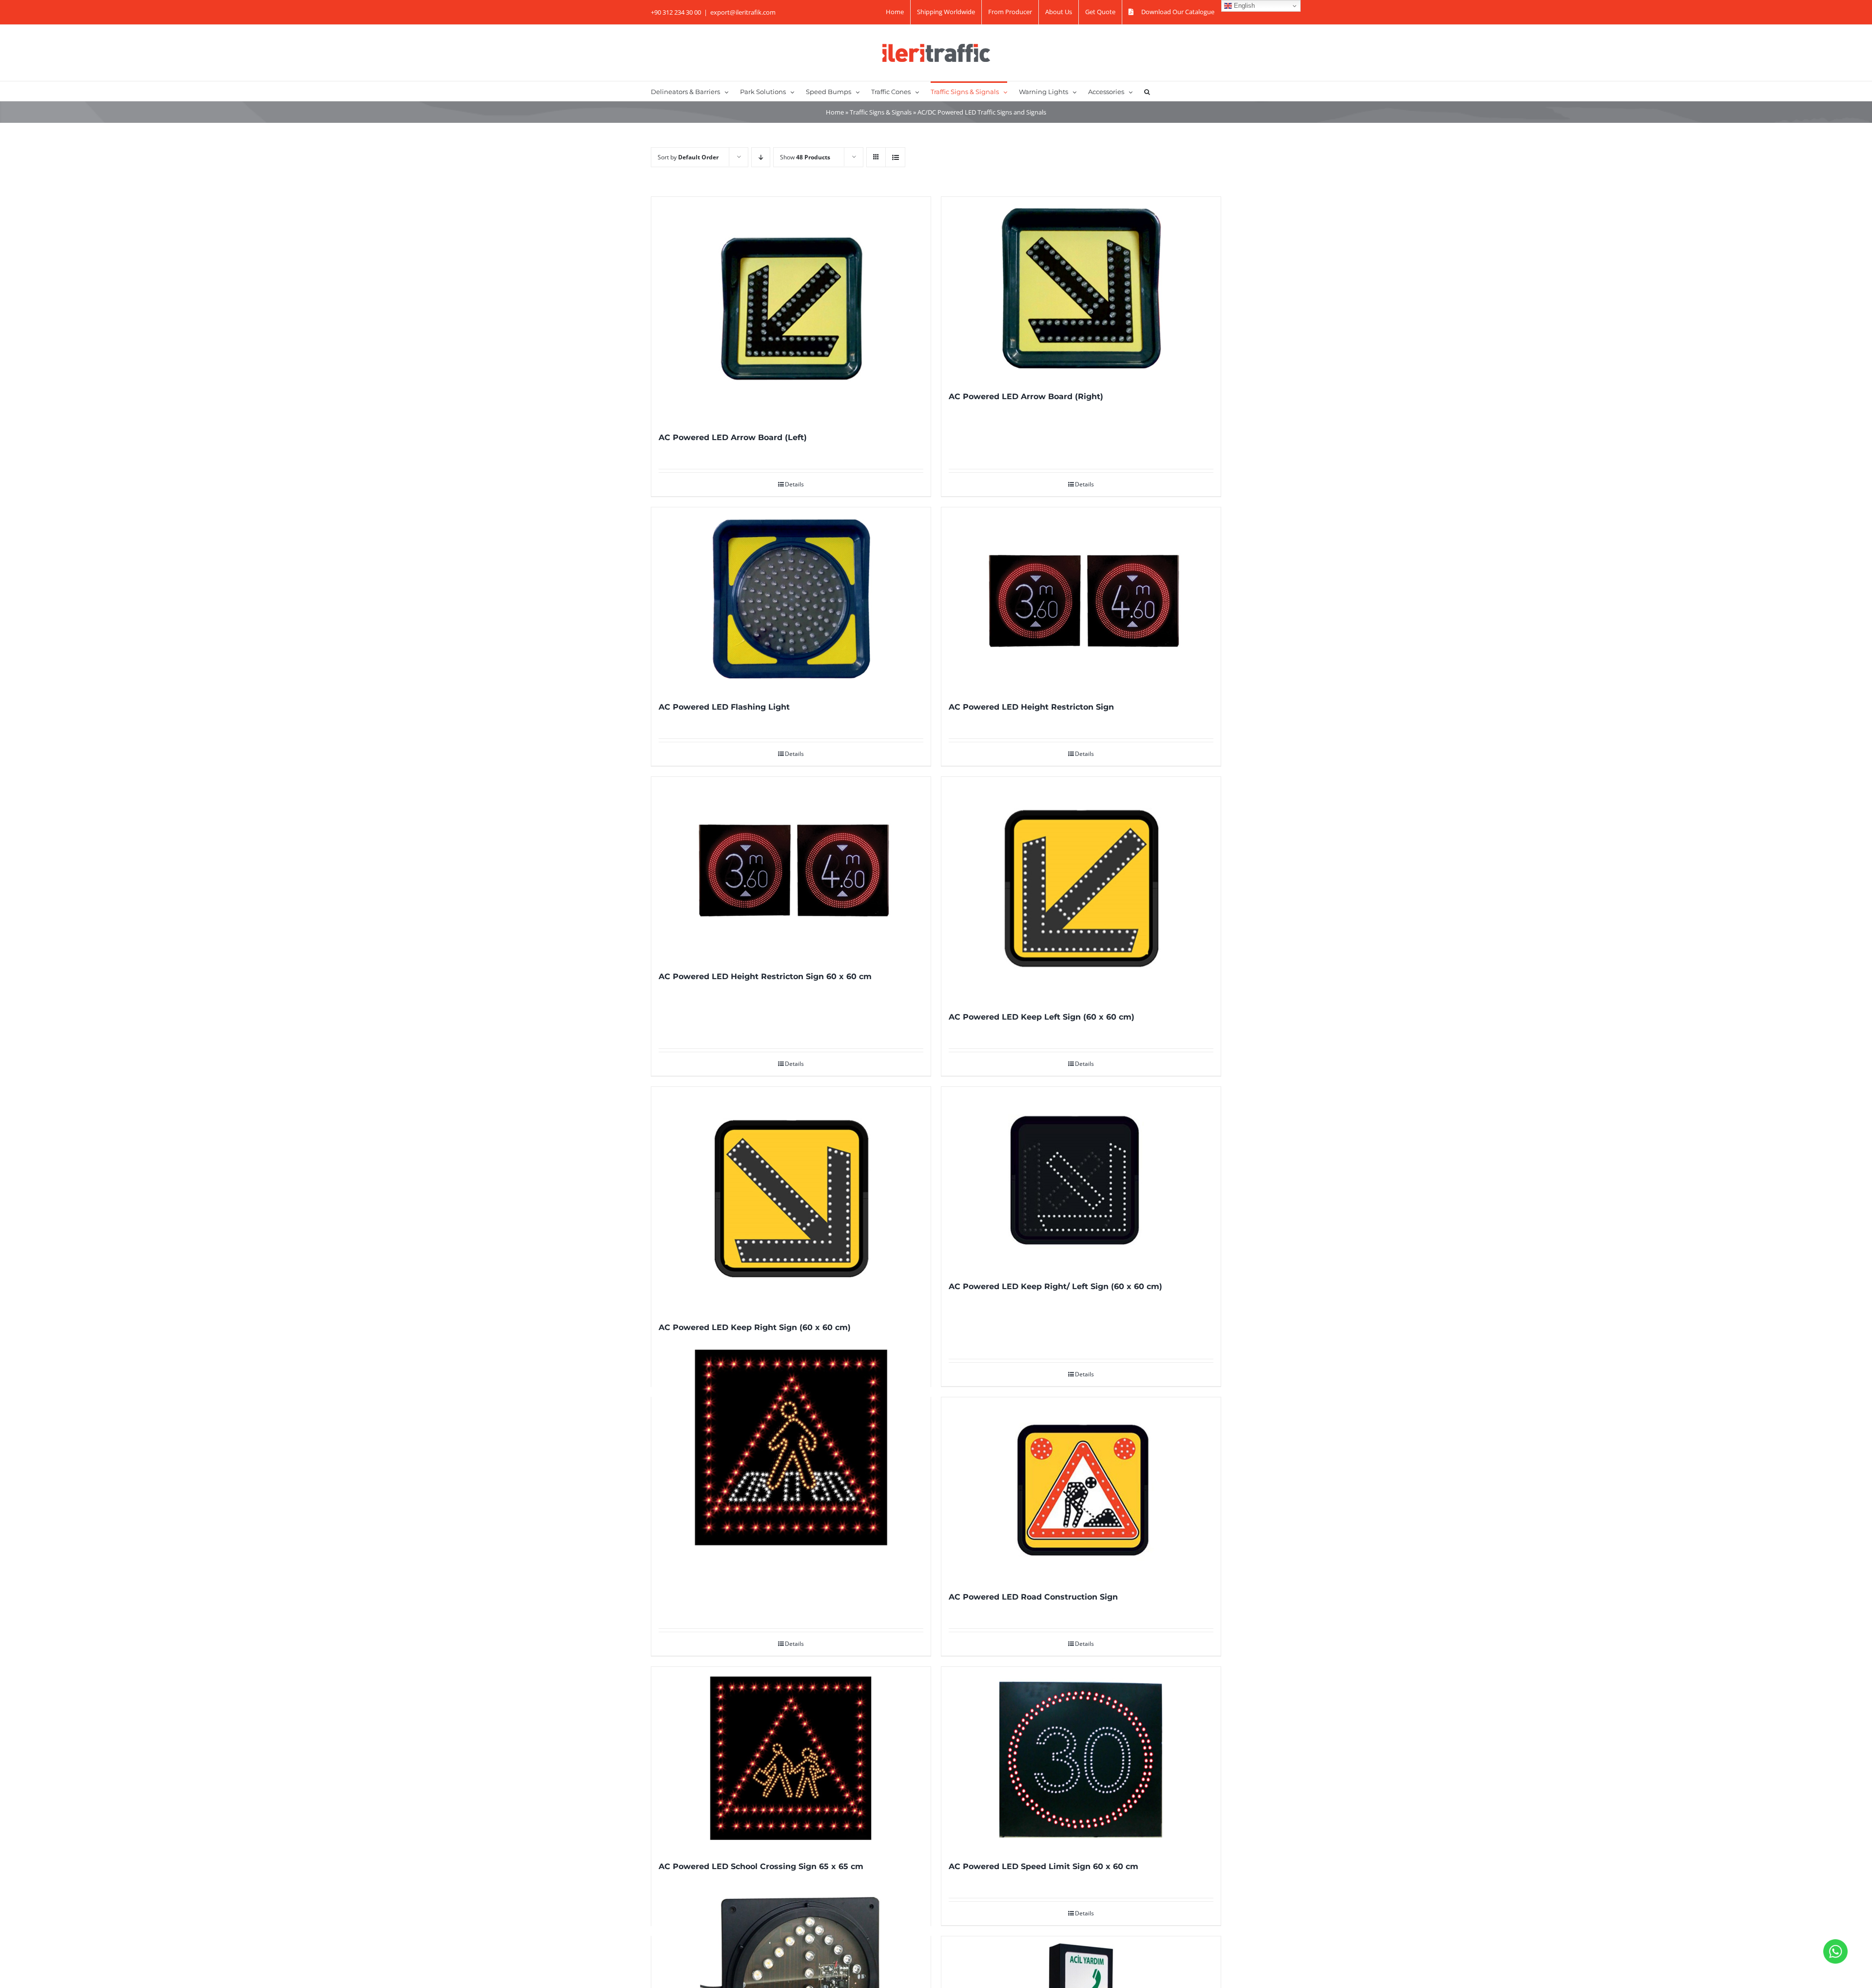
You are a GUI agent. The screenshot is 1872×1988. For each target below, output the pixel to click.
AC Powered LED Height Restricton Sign (1031, 707)
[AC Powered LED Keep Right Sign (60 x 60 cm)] (791, 1199)
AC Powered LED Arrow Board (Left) (733, 437)
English (1243, 6)
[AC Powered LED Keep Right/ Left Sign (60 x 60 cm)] (1081, 1178)
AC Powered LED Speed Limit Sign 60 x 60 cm (1043, 1866)
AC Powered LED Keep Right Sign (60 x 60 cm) (755, 1327)
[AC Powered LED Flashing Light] (791, 599)
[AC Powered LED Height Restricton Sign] (1081, 599)
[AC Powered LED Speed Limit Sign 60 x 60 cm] (1081, 1758)
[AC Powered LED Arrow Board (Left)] (791, 309)
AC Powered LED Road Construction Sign (1033, 1597)
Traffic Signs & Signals (881, 112)
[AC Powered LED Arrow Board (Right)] (1081, 288)
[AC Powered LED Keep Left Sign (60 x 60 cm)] (1081, 889)
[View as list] (895, 157)
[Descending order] (761, 157)
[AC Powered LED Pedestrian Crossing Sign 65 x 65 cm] (791, 1448)
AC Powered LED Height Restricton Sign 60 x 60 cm (765, 976)
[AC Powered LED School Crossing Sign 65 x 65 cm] (791, 1758)
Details (794, 484)
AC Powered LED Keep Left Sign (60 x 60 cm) (1042, 1017)
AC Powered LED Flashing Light (724, 707)
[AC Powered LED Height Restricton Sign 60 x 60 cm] (791, 868)
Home (835, 112)
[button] (1147, 91)
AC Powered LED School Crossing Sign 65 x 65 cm (761, 1866)
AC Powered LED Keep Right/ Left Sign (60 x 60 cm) (1055, 1286)
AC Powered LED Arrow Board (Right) (1026, 396)
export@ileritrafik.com (743, 12)
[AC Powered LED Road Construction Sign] (1081, 1489)
